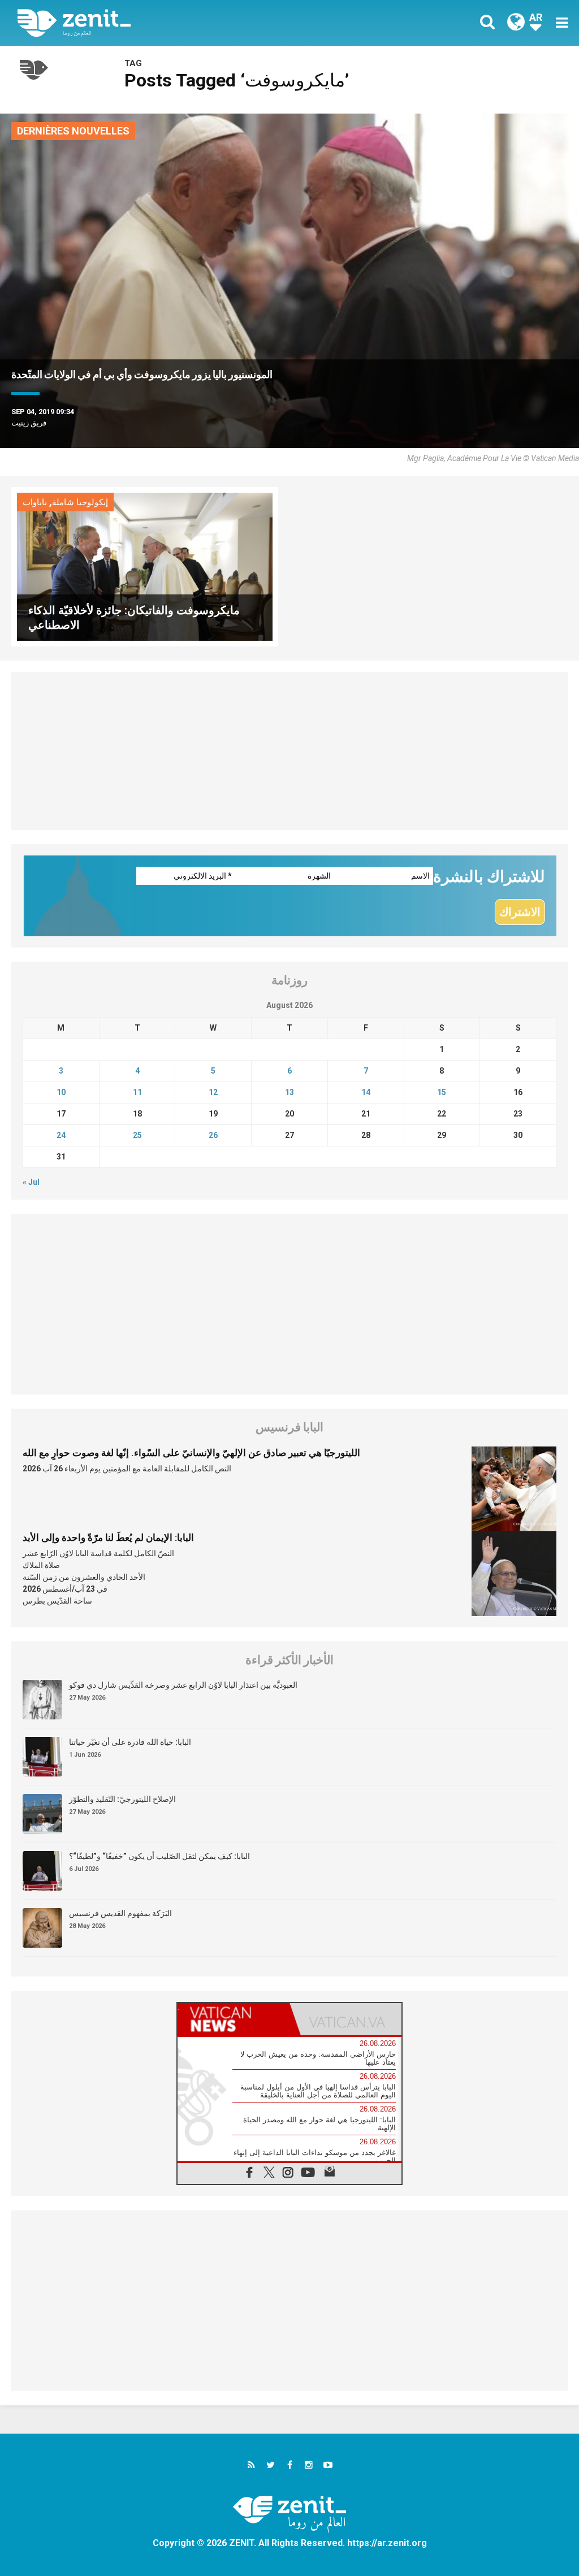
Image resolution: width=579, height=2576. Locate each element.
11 (137, 1092)
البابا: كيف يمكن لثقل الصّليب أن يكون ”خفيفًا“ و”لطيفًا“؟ (159, 1856)
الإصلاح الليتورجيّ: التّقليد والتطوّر (122, 1799)
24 (61, 1135)
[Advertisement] (289, 751)
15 (442, 1092)
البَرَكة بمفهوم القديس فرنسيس (120, 1913)
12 (213, 1092)
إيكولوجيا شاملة (80, 502)
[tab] (234, 2019)
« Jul (31, 1182)
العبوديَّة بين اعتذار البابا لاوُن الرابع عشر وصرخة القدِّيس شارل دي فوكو (183, 1685)
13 (289, 1092)
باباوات (35, 502)
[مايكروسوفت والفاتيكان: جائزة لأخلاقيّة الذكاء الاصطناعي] (145, 566)
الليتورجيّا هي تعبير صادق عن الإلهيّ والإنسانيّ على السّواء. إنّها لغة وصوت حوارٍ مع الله (191, 1453)
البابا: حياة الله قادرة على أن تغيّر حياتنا (130, 1742)
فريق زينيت (29, 423)
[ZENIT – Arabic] (162, 23)
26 (213, 1135)
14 (366, 1092)
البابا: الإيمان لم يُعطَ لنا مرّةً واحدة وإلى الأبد (108, 1537)
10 (61, 1092)
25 (137, 1135)
